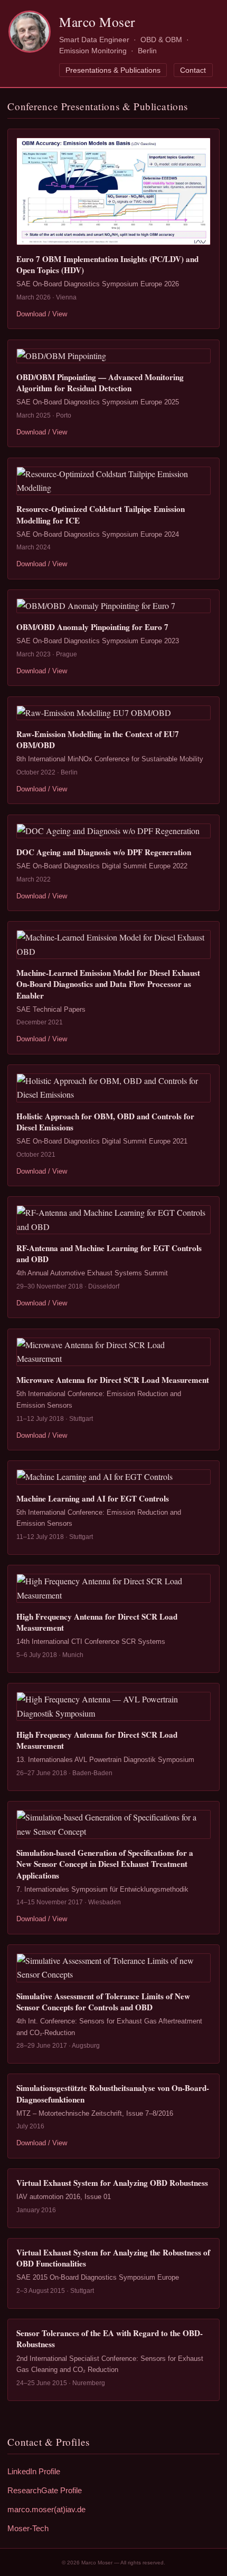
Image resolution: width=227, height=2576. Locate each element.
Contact (193, 70)
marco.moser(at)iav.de (46, 2509)
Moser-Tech (28, 2528)
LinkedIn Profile (34, 2471)
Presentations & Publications (113, 70)
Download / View (42, 314)
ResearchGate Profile (45, 2490)
